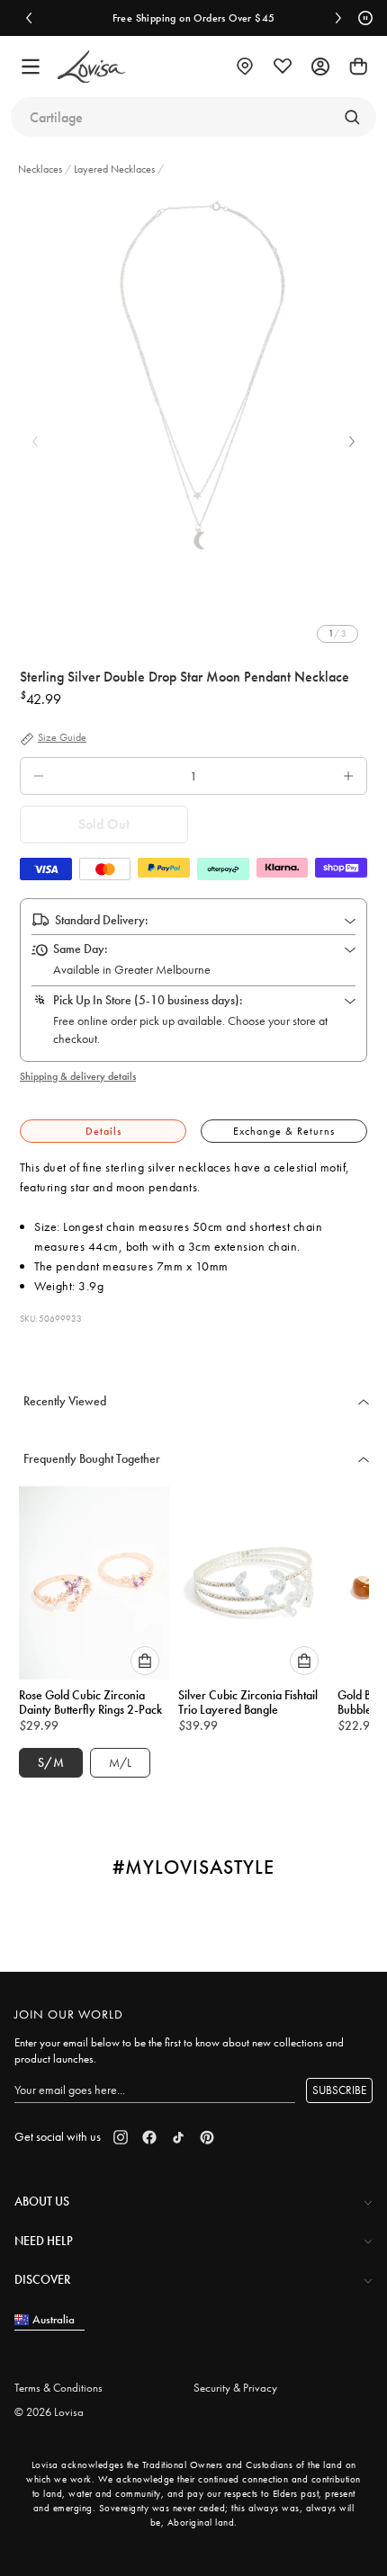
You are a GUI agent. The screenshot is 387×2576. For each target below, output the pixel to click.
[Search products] (352, 117)
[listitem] (193, 375)
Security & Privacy (235, 2388)
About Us (42, 2201)
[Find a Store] (245, 67)
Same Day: (81, 949)
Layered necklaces (114, 169)
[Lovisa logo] (92, 67)
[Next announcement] (338, 18)
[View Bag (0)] (358, 67)
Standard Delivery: (102, 920)
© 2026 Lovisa (49, 2412)
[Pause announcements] (363, 18)
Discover (42, 2279)
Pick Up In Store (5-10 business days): (148, 1000)
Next (352, 441)
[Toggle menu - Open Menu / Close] (31, 67)
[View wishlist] (283, 67)
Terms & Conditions (58, 2388)
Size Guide (62, 738)
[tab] (103, 1132)
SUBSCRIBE (339, 2090)
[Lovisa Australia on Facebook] (149, 2137)
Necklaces (41, 169)
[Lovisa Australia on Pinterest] (207, 2137)
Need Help (44, 2241)
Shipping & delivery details (78, 1076)
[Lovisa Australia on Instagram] (121, 2137)
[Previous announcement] (29, 18)
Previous (35, 441)
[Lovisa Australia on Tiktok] (178, 2137)
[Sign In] (320, 67)
